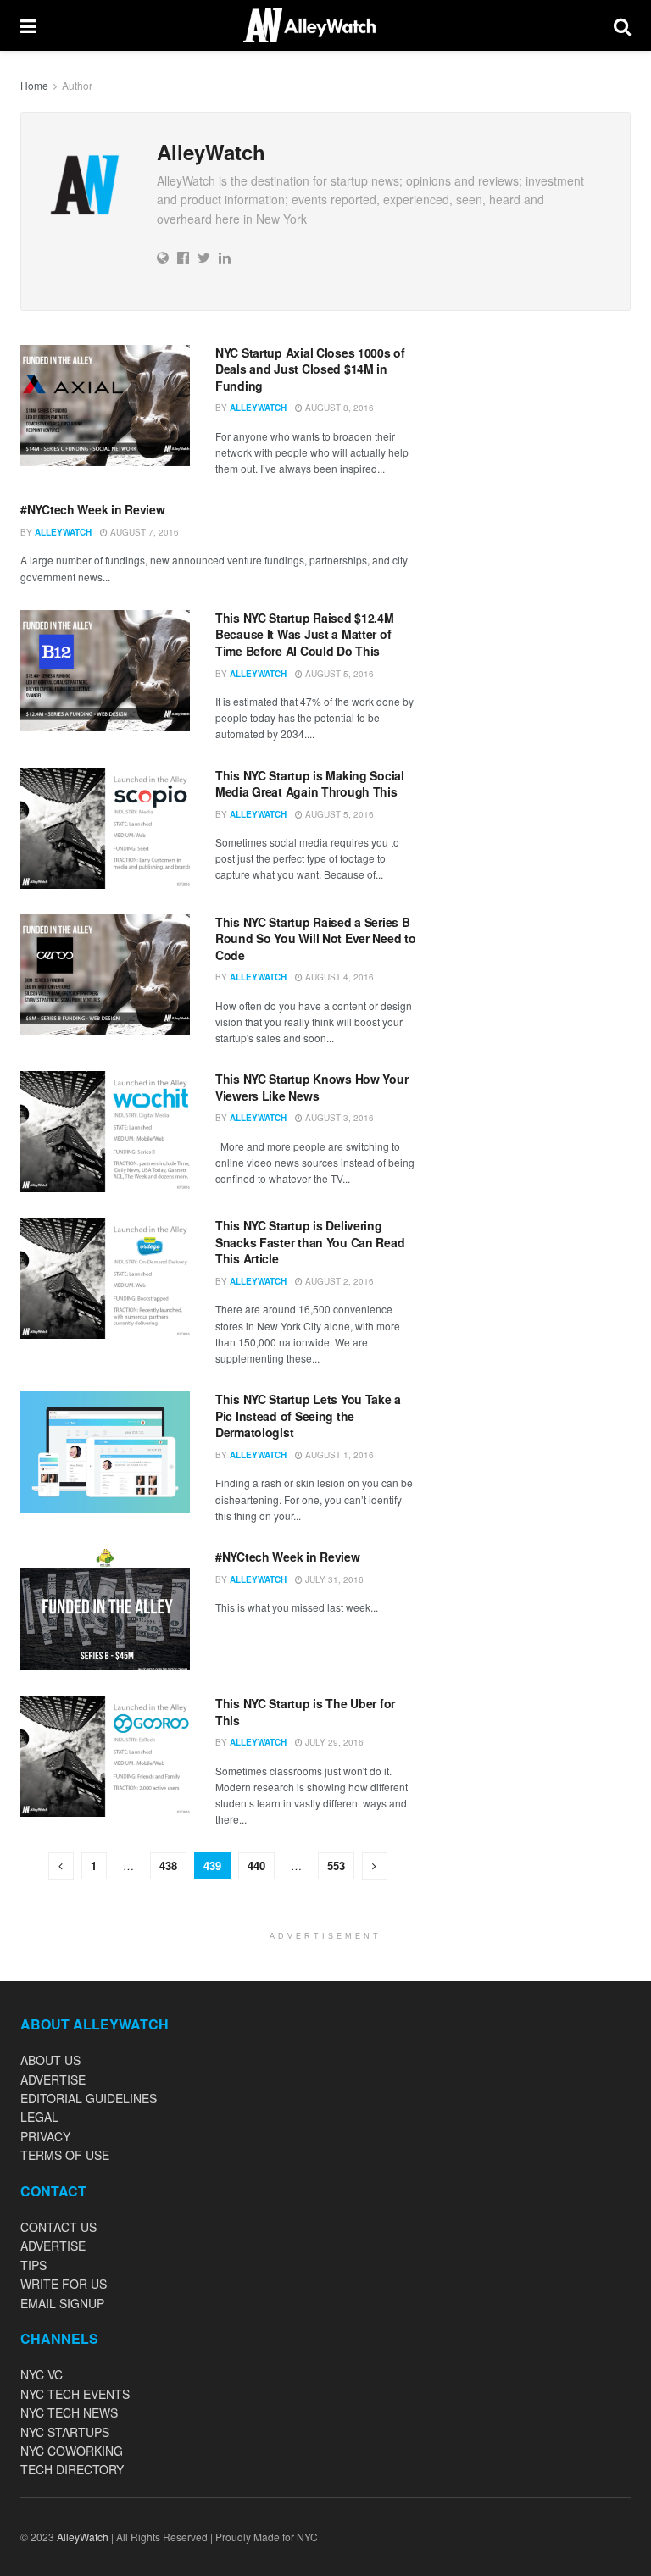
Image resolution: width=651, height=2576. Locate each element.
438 (168, 1865)
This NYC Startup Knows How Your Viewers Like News (312, 1087)
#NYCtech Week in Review (93, 509)
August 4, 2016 (338, 977)
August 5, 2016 (338, 674)
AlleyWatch (258, 408)
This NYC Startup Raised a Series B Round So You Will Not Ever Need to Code (315, 938)
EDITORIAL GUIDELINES (89, 2098)
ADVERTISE (53, 2079)
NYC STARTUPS (65, 2432)
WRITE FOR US (64, 2284)
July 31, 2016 (333, 1579)
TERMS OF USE (65, 2155)
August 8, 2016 (338, 408)
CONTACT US (58, 2227)
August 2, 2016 (338, 1281)
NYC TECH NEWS (69, 2412)
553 (336, 1865)
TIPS (33, 2265)
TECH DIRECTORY (72, 2469)
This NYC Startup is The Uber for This (305, 1712)
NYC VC (42, 2374)
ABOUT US (50, 2060)
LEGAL (39, 2117)
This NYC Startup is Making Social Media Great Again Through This (310, 784)
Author (77, 85)
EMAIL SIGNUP (62, 2303)
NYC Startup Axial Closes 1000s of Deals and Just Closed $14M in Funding (310, 369)
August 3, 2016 (338, 1118)
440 (256, 1865)
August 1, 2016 (338, 1455)
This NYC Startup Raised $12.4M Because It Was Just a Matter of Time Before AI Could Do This (305, 634)
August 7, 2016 (143, 532)
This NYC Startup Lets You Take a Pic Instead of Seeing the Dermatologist (308, 1416)
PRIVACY (45, 2136)
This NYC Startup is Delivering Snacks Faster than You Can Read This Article (310, 1242)
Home (34, 85)
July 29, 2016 (333, 1742)
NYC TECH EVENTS (75, 2394)
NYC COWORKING (72, 2451)
